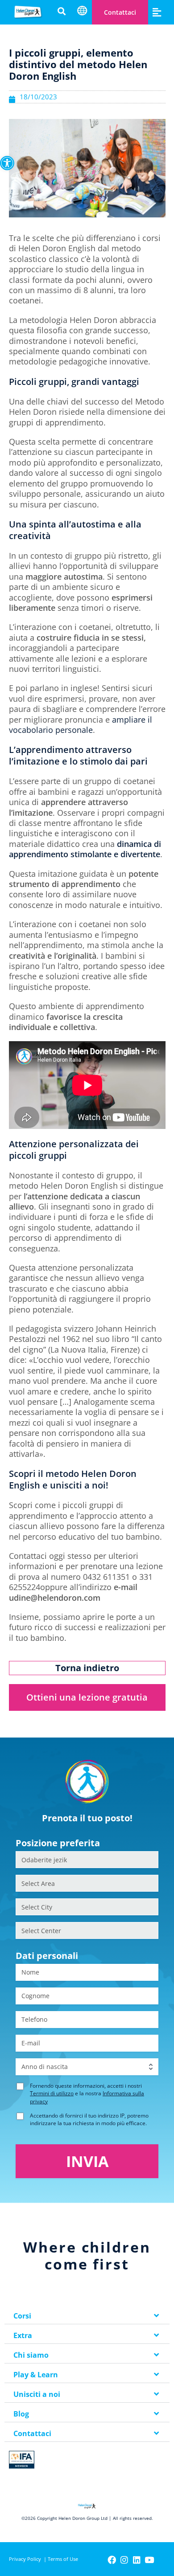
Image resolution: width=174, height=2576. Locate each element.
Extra (23, 2335)
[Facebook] (112, 2560)
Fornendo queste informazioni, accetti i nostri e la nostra (87, 2093)
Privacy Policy (25, 2559)
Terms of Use (63, 2559)
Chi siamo (31, 2355)
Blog (21, 2414)
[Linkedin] (137, 2560)
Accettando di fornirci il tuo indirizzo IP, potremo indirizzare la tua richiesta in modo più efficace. (89, 2119)
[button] (7, 163)
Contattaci (120, 12)
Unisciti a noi (37, 2394)
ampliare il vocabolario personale (81, 725)
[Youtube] (149, 2560)
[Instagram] (124, 2560)
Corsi (22, 2316)
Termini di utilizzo (52, 2093)
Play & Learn (36, 2375)
